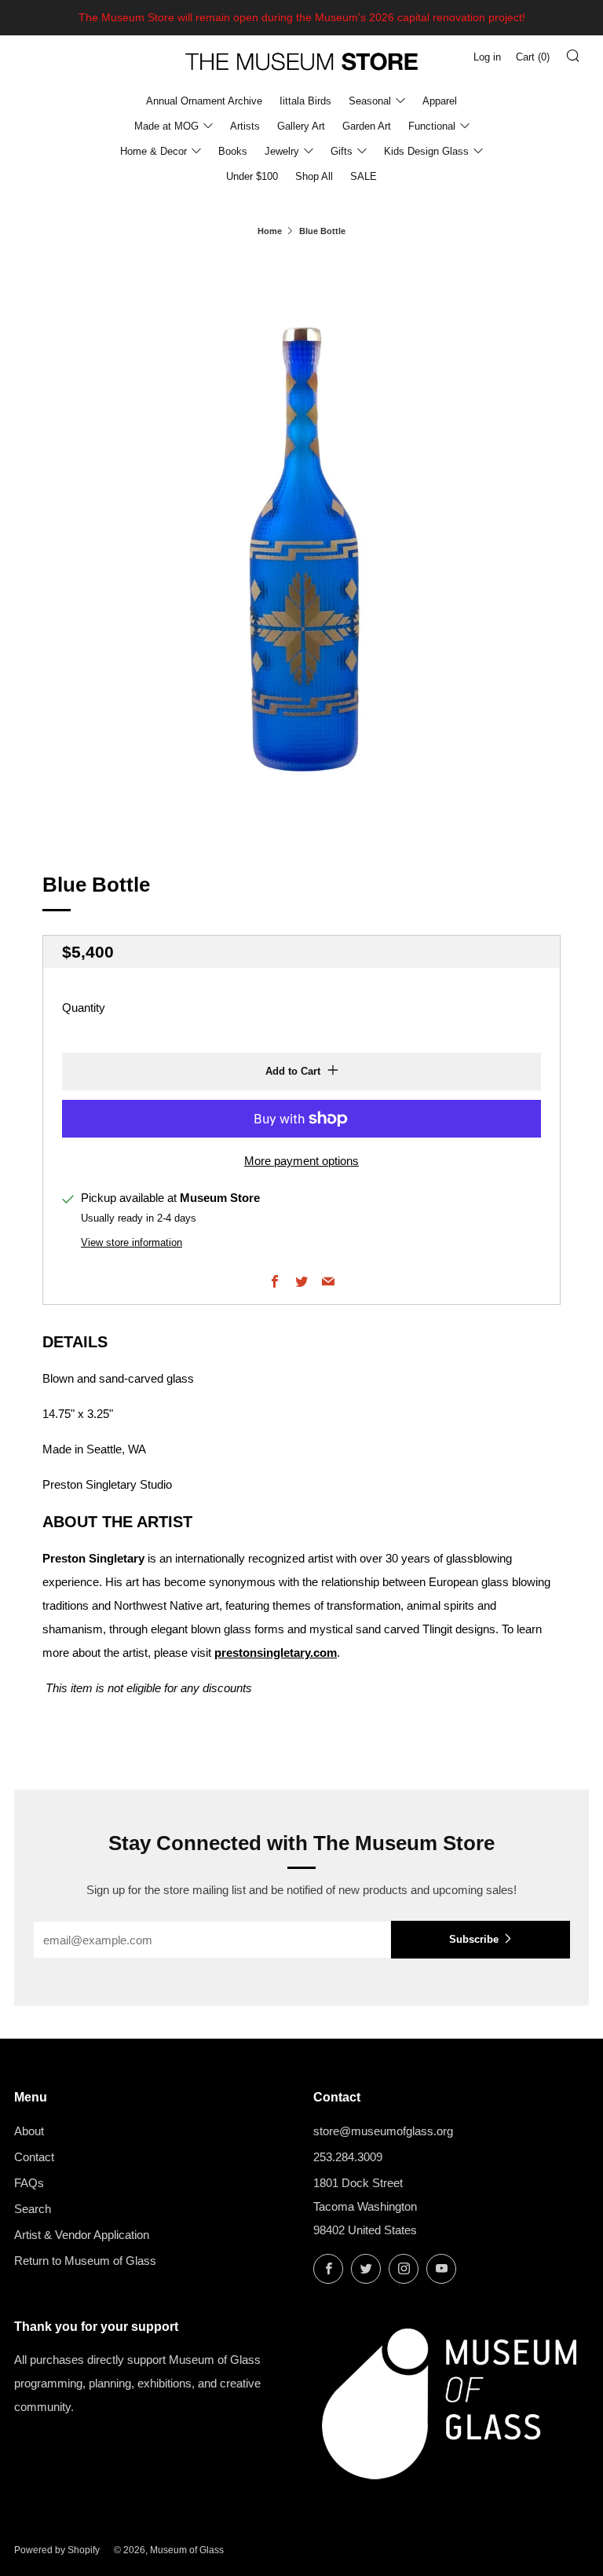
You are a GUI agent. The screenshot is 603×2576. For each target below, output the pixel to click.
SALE (364, 176)
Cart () (533, 57)
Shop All (314, 176)
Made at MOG (166, 126)
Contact (34, 2157)
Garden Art (367, 126)
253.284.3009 (348, 2157)
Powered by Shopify (57, 2550)
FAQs (29, 2183)
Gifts (342, 151)
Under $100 (252, 176)
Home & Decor (153, 151)
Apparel (440, 101)
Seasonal (370, 101)
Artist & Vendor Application (82, 2235)
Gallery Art (301, 126)
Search (33, 2209)
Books (233, 151)
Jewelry (282, 151)
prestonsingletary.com (276, 1653)
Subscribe (474, 1939)
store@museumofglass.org (383, 2131)
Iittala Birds (305, 101)
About (29, 2131)
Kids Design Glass (426, 151)
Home (270, 231)
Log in (487, 57)
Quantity (84, 1008)
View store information (132, 1242)
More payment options (301, 1161)
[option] (301, 544)
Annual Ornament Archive (204, 101)
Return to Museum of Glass (85, 2261)
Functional (432, 126)
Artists (245, 126)
